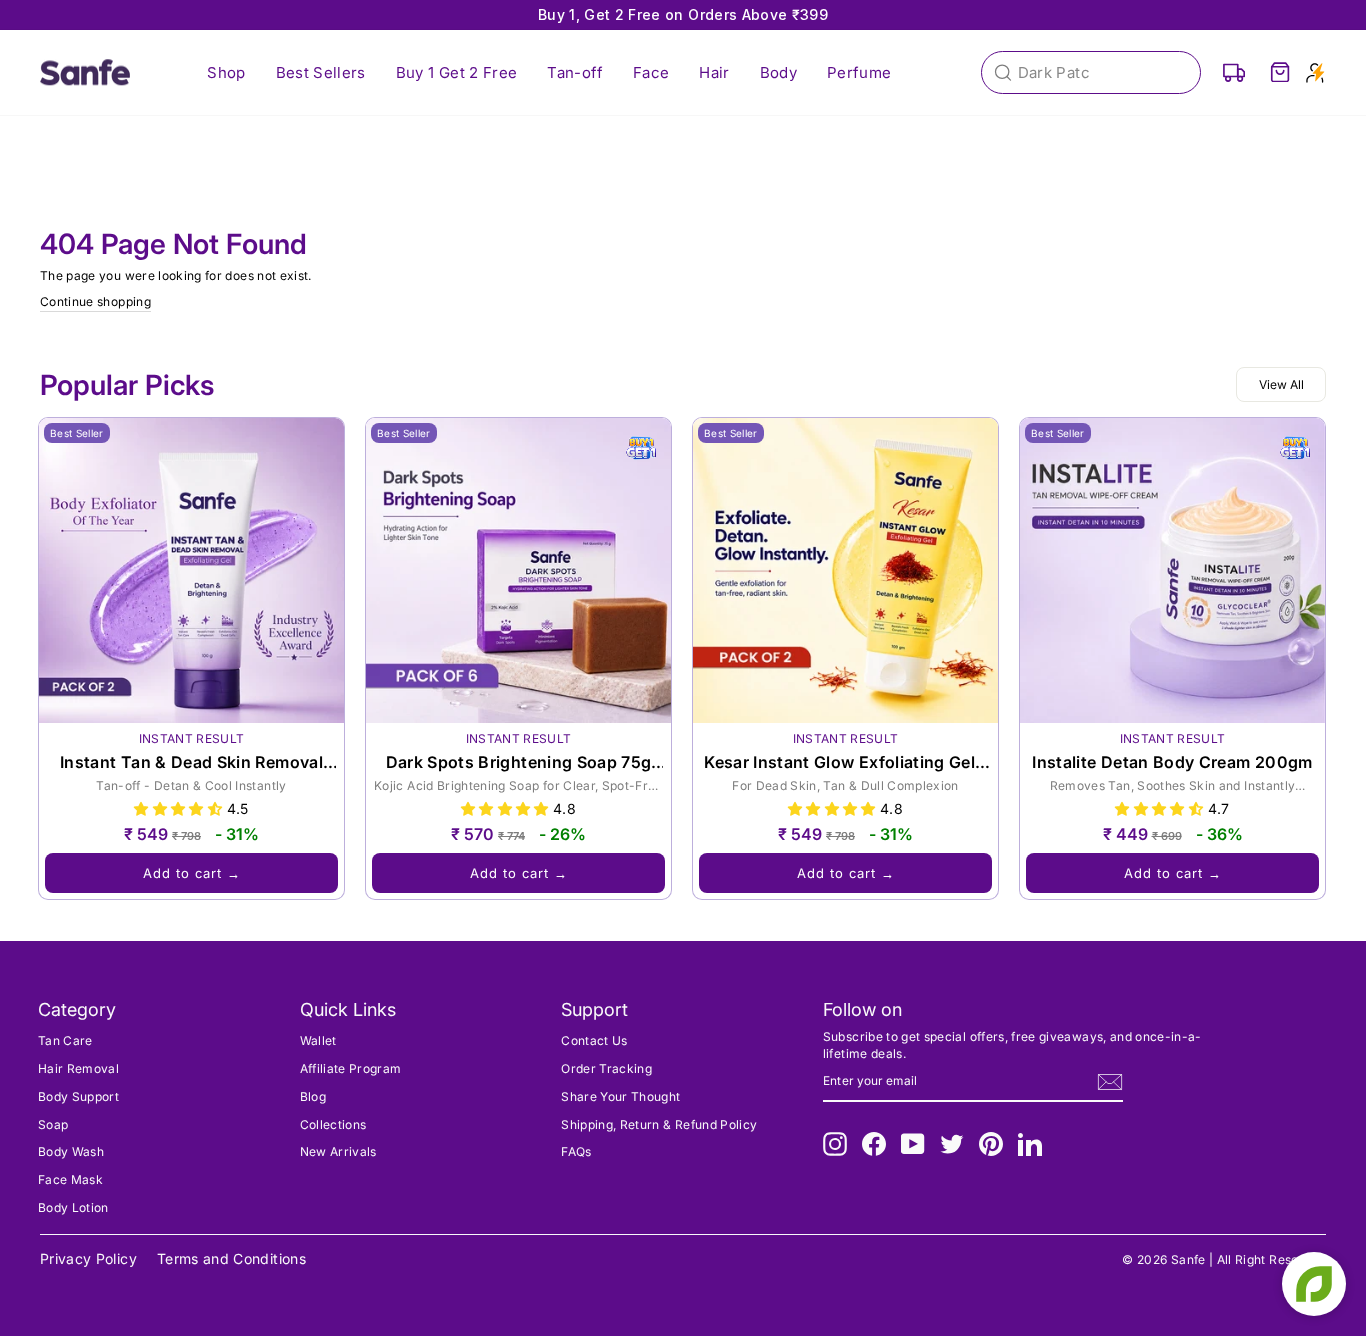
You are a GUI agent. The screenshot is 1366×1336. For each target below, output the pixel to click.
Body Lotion (73, 1207)
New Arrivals (338, 1151)
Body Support (78, 1096)
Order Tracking (606, 1068)
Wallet (318, 1040)
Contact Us (594, 1040)
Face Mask (70, 1179)
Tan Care (65, 1040)
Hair (714, 72)
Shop (226, 72)
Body (778, 72)
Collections (333, 1124)
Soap (53, 1124)
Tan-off (574, 72)
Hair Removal (78, 1068)
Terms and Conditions (231, 1258)
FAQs (576, 1151)
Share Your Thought (620, 1096)
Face (651, 72)
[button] (180, 808)
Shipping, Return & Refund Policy (659, 1124)
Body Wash (71, 1151)
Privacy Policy (88, 1258)
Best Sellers (321, 72)
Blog (313, 1096)
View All (1281, 384)
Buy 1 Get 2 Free (457, 72)
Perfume (859, 72)
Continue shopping (95, 301)
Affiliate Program (351, 1068)
